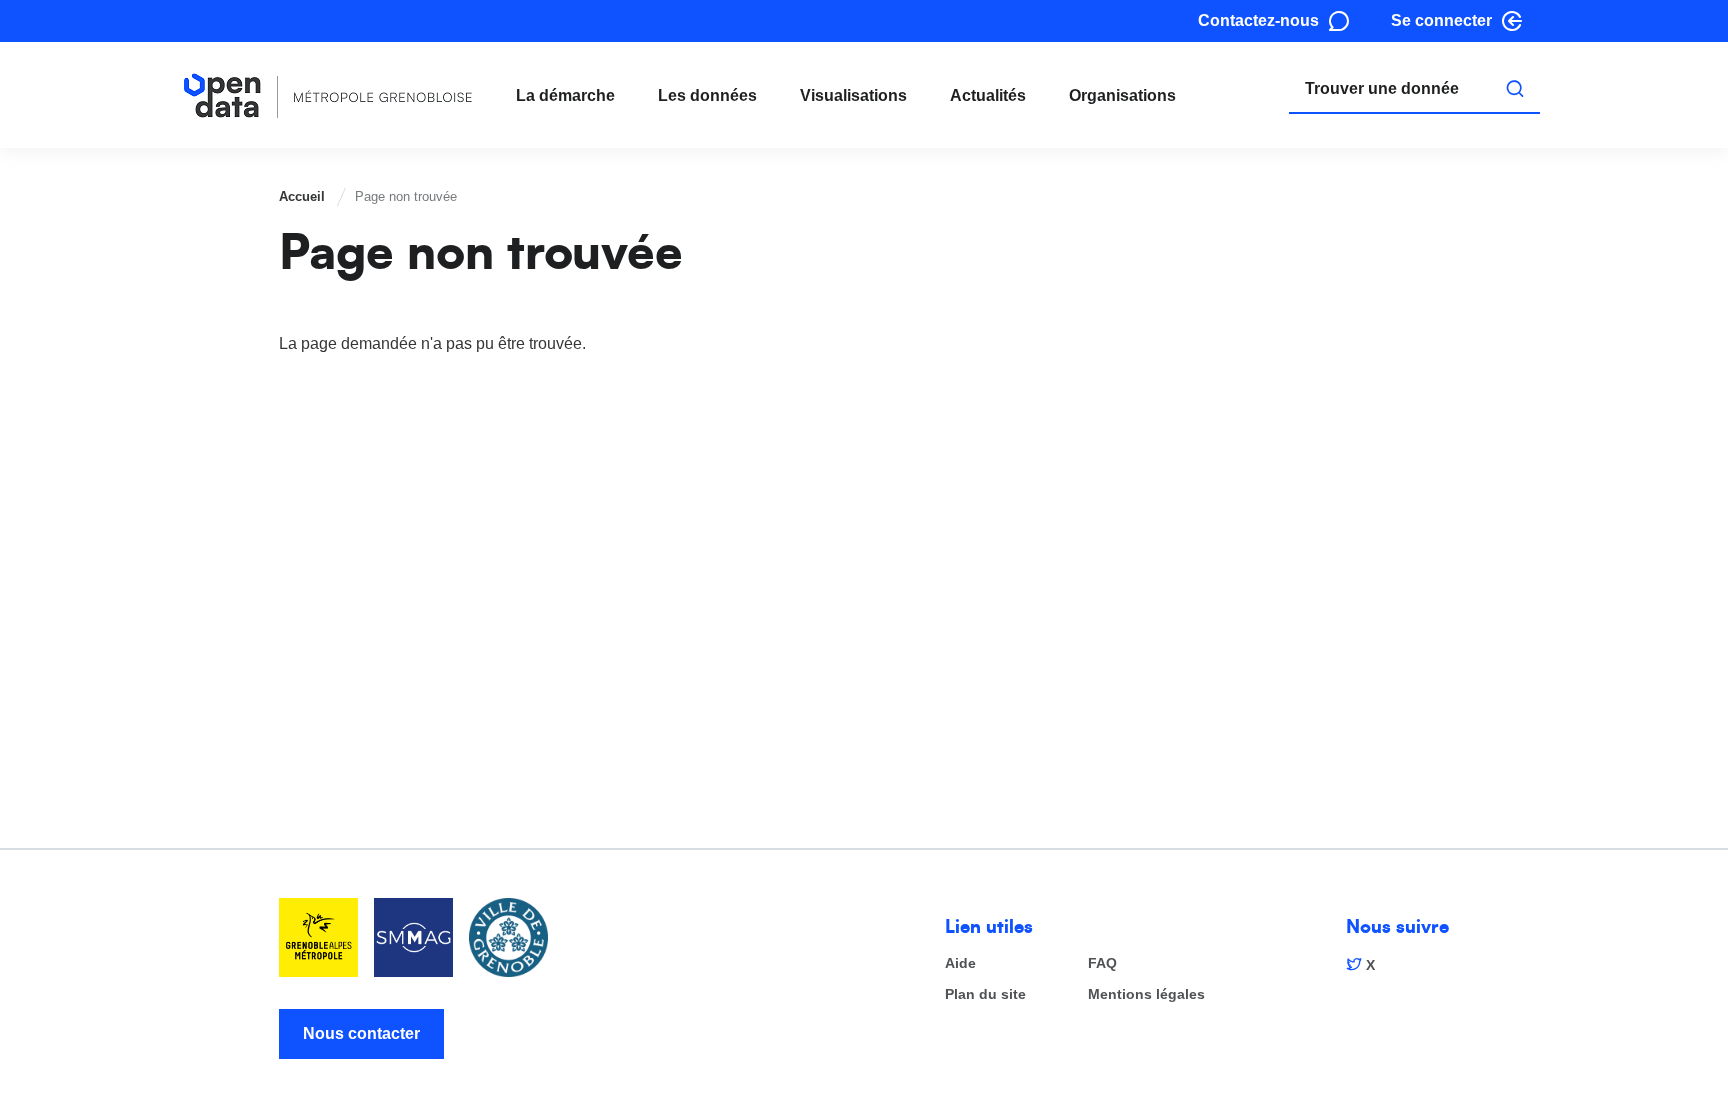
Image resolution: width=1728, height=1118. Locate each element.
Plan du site (985, 994)
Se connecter (1441, 20)
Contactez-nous (1258, 20)
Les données (707, 95)
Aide (960, 963)
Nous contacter (361, 1033)
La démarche (565, 95)
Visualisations (853, 95)
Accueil (302, 196)
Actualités (988, 95)
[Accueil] (328, 95)
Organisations (1122, 95)
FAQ (1102, 963)
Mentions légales (1146, 994)
